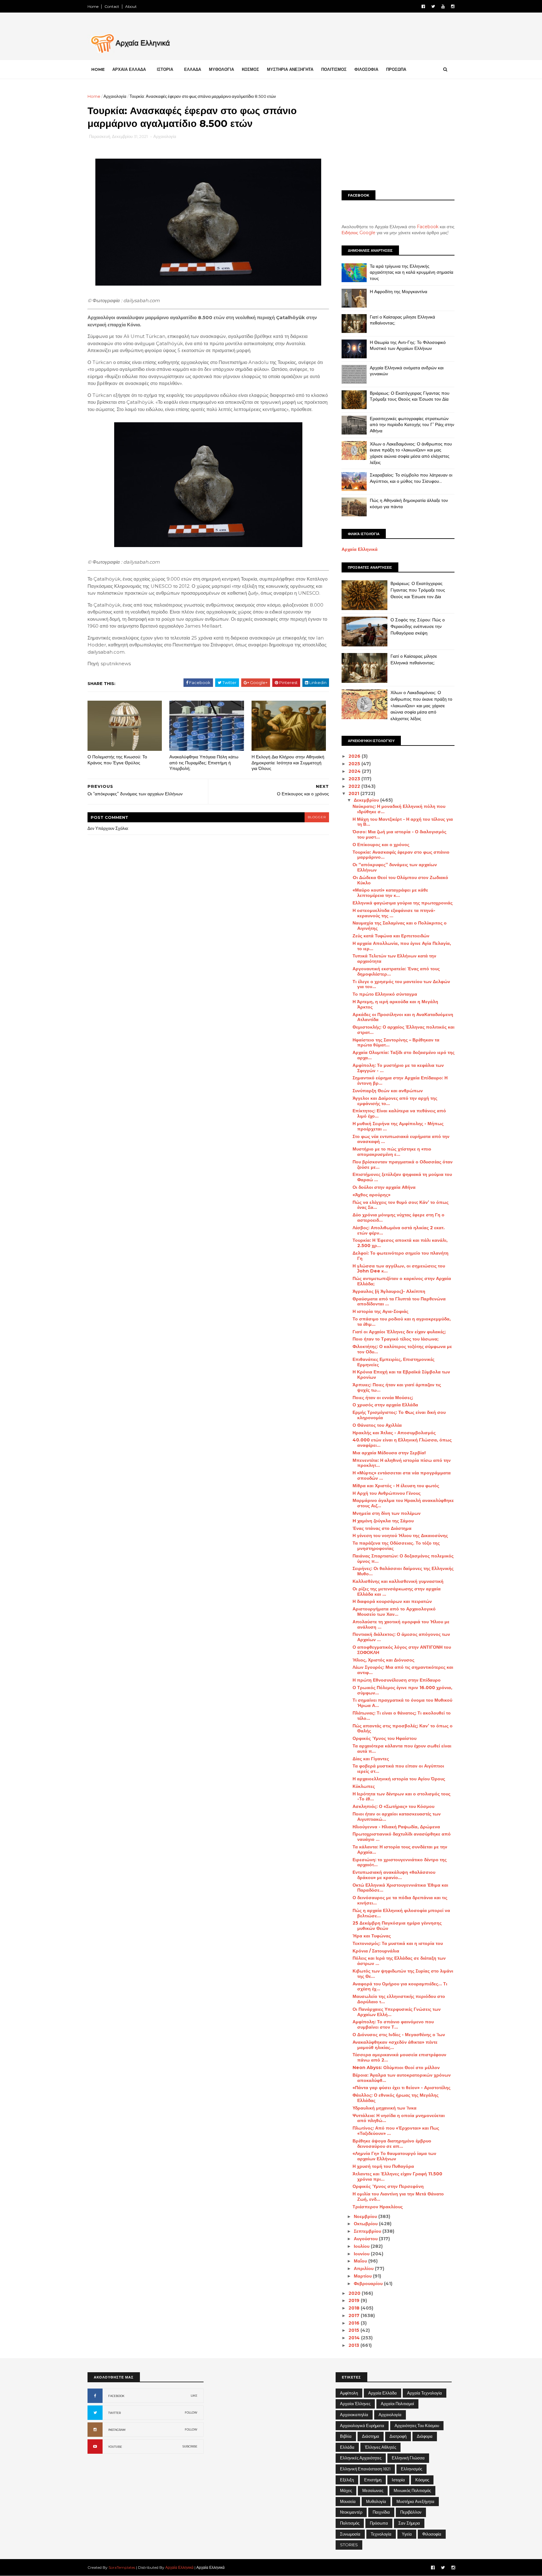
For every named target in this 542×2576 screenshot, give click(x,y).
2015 (354, 2330)
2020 (355, 2293)
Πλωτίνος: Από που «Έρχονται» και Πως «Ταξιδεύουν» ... (396, 2131)
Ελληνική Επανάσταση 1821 (365, 2469)
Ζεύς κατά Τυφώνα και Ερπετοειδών (391, 936)
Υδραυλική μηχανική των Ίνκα (385, 2108)
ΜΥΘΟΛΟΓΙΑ (221, 69)
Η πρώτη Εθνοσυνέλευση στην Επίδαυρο (397, 1680)
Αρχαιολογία (115, 96)
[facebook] (423, 6)
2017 (355, 2315)
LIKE (194, 2396)
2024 (355, 771)
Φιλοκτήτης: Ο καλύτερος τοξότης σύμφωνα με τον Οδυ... (402, 1349)
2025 (355, 764)
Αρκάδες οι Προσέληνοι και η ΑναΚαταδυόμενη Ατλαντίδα (403, 1017)
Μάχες (346, 2490)
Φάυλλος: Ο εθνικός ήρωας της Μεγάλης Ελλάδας (396, 2098)
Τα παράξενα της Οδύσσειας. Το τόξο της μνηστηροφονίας (396, 1546)
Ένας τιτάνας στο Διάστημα (382, 1528)
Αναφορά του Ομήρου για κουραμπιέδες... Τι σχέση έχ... (400, 1986)
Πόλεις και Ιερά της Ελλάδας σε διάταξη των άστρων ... (399, 1961)
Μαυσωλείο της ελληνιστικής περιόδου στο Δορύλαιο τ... (399, 1999)
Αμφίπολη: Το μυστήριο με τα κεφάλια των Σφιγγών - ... (398, 1068)
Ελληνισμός (412, 2469)
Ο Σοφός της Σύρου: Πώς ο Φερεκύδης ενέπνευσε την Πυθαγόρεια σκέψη (418, 626)
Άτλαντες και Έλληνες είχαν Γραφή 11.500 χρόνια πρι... (397, 2176)
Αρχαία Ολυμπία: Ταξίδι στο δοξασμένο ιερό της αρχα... (404, 1055)
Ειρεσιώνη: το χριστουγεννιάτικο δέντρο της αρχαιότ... (400, 1862)
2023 (355, 779)
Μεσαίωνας (373, 2490)
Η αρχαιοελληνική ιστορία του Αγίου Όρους (399, 1779)
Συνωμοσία (350, 2534)
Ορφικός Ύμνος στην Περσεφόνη (388, 2186)
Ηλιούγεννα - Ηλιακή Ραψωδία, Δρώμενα (396, 1827)
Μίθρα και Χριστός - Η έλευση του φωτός (396, 1486)
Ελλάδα (347, 2447)
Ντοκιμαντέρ (351, 2512)
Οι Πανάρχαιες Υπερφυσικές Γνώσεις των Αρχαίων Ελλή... (397, 2012)
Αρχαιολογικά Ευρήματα (362, 2426)
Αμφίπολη (349, 2393)
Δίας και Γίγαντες (371, 1759)
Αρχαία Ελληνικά (360, 549)
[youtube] (443, 6)
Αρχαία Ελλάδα (383, 2393)
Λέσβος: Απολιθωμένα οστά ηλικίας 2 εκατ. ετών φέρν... (399, 1230)
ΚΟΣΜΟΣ (250, 69)
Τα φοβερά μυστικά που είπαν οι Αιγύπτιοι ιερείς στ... (398, 1769)
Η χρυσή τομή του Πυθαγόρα (383, 2166)
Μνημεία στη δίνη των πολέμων (387, 1513)
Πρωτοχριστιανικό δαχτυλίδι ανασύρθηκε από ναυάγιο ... (402, 1837)
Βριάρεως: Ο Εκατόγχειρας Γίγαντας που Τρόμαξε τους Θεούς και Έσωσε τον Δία (410, 396)
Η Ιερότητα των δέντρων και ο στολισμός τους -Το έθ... (401, 1796)
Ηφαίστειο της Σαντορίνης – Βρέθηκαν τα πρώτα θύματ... (396, 1043)
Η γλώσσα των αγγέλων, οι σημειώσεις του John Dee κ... (399, 1269)
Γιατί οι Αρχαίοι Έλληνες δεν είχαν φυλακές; (399, 1332)
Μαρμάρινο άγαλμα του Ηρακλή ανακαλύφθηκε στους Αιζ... (403, 1503)
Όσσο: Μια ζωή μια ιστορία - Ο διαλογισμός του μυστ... (399, 834)
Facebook (428, 227)
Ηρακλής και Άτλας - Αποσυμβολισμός (394, 1433)
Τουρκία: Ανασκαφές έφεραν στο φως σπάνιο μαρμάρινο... (401, 855)
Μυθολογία (376, 2501)
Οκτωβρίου (366, 2224)
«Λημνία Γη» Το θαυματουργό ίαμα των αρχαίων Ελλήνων (394, 2156)
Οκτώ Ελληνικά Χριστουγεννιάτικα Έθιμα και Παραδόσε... (400, 1888)
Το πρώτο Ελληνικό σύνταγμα (385, 994)
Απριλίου (364, 2268)
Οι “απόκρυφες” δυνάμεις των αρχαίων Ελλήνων (395, 867)
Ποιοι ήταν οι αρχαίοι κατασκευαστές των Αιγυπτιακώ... (397, 1817)
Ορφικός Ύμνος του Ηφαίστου (385, 1738)
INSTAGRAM (117, 2430)
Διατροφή (398, 2436)
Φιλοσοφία (432, 2534)
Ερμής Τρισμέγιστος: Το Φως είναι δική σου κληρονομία (399, 1415)
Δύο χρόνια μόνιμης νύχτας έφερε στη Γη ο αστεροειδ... (399, 1217)
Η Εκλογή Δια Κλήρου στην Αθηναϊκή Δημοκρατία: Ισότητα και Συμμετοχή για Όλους (288, 763)
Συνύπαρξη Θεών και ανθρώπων (388, 1091)
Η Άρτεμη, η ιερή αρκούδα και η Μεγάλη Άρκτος (395, 1004)
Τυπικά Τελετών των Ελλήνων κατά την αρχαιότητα (394, 959)
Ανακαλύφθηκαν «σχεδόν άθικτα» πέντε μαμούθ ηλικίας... (395, 2045)
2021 (354, 793)
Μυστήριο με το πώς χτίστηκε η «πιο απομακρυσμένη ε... (392, 1152)
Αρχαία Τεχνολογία (425, 2393)
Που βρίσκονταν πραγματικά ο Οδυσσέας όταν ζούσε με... (403, 1164)
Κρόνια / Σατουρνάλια (376, 1951)
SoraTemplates (122, 2567)
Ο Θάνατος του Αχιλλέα (377, 1425)
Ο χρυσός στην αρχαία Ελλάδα (385, 1405)
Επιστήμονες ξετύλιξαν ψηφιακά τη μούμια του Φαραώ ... (402, 1177)
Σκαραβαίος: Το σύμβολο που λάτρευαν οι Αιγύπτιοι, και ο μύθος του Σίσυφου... (411, 478)
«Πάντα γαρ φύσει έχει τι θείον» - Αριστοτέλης (401, 2088)
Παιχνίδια (381, 2512)
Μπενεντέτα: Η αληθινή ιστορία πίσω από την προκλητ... (402, 1463)
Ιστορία (398, 2480)
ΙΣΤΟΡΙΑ (165, 69)
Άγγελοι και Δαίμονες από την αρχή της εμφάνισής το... (395, 1101)
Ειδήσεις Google (359, 233)
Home (93, 6)
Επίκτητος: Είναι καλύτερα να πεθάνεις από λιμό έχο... (399, 1113)
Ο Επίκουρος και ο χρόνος (381, 845)
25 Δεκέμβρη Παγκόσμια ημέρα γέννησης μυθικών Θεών (397, 1926)
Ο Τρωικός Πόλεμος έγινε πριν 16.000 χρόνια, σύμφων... (402, 1690)
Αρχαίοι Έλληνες (355, 2404)
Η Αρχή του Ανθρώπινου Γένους (387, 1493)
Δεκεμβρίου (367, 800)
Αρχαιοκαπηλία (354, 2415)
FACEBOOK (116, 2396)
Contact (112, 6)
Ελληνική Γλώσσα (408, 2458)
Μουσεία (348, 2501)
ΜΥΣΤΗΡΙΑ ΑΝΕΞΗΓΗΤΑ (290, 69)
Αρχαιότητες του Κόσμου (417, 2426)
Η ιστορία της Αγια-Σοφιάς (380, 1311)
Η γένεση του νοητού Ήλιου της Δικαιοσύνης (400, 1536)
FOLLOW (191, 2413)
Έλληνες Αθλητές (380, 2447)
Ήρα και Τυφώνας (372, 1936)
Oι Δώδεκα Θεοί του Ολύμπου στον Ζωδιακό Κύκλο (400, 880)
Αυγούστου (366, 2239)
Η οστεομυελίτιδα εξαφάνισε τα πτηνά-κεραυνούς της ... (394, 913)
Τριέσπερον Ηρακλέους (378, 2207)
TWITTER (114, 2413)
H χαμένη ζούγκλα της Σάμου (383, 1521)
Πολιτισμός (350, 2523)
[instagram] (453, 6)
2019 (355, 2300)
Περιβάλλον (411, 2512)
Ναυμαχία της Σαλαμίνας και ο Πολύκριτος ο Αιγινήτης (400, 926)
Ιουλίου (362, 2246)
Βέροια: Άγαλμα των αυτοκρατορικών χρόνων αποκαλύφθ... (402, 2078)
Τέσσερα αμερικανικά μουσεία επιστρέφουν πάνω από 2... (399, 2057)
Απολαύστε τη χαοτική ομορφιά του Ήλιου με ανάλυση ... (401, 1624)
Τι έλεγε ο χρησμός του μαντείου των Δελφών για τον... (401, 984)
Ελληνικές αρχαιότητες (361, 2458)
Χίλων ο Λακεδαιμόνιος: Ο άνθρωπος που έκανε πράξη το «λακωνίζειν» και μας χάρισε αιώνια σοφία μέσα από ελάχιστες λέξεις (411, 453)
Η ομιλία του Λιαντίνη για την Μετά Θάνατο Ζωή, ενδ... (398, 2197)
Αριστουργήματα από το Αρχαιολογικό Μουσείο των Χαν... (394, 1612)
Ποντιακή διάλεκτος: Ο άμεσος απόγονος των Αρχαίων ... (401, 1637)
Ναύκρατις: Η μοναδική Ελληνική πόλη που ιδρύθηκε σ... (399, 809)
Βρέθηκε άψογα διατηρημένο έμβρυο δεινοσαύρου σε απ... (392, 2144)
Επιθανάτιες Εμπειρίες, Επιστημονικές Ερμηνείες (393, 1362)
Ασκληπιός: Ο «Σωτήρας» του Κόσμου (393, 1806)
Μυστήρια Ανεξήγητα (415, 2501)
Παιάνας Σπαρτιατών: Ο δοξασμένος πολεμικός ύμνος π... (403, 1559)
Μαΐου (361, 2261)
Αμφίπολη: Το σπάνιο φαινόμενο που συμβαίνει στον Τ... (393, 2024)
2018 (355, 2308)
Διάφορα (425, 2436)
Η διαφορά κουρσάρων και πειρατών (392, 1601)
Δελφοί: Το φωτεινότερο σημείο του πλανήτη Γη (401, 1256)
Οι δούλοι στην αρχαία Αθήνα (384, 1187)
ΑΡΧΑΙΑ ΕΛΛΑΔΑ (129, 69)
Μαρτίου (363, 2276)
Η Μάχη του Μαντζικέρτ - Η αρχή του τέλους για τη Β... (403, 822)
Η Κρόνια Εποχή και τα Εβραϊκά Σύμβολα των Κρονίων (401, 1375)
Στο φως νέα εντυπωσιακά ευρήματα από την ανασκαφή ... (401, 1139)
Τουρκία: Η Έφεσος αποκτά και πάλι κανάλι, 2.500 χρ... (400, 1243)
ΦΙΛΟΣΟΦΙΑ (366, 69)
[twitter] (433, 6)
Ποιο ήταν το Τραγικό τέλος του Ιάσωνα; (396, 1339)
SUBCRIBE (190, 2446)
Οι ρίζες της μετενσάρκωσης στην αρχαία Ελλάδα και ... (397, 1591)
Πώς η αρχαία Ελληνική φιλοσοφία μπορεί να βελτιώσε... (401, 1913)
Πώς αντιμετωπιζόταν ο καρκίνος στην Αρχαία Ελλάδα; (402, 1281)
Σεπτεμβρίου (368, 2231)
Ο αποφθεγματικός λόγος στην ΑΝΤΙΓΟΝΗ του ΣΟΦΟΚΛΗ (402, 1650)
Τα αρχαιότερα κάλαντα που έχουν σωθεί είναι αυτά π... (402, 1749)
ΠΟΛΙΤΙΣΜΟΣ (334, 69)
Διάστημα (371, 2436)
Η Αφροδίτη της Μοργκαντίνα (399, 292)
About (131, 6)
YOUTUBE (115, 2447)
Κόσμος (422, 2480)
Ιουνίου (362, 2254)
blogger (317, 817)
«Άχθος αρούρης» (372, 1195)
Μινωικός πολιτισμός (412, 2490)
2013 (354, 2345)
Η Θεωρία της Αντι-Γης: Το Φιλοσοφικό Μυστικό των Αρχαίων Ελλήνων (408, 345)
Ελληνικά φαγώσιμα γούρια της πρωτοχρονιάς (403, 903)
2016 (355, 2323)
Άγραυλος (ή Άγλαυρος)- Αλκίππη (389, 1291)
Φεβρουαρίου (369, 2284)
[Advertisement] (398, 137)
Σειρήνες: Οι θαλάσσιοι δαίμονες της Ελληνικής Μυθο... (403, 1571)
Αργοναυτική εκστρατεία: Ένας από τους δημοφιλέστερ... (396, 971)
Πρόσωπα (379, 2523)
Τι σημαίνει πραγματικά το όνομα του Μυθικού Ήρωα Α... (402, 1703)
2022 (355, 786)
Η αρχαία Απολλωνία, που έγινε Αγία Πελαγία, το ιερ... (402, 946)
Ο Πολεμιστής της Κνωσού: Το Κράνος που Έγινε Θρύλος (117, 760)
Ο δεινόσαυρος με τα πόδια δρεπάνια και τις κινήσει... (400, 1900)
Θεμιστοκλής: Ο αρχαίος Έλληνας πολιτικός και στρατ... (404, 1030)
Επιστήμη (373, 2480)
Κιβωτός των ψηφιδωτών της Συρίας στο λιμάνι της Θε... (403, 1974)
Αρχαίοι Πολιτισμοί (397, 2404)
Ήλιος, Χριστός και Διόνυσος (383, 1660)
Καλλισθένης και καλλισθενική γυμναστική (398, 1581)
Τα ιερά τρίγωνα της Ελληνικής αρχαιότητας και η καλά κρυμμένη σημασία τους (412, 272)
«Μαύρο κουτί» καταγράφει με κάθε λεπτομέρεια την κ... (390, 893)
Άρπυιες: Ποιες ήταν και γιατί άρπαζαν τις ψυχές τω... (397, 1387)
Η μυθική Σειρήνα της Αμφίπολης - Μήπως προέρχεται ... (398, 1126)
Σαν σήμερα (409, 2523)
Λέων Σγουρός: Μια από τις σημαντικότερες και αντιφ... (403, 1670)
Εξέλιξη (347, 2480)
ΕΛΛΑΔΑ (193, 69)
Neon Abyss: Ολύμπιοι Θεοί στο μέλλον (396, 2068)
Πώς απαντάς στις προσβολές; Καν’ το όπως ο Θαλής (403, 1728)
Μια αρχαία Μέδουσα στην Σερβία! (389, 1453)
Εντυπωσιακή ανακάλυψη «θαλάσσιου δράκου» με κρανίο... (394, 1875)
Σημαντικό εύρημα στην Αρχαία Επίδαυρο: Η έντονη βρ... (400, 1080)
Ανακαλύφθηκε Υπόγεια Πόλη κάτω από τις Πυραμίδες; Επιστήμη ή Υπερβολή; (204, 763)
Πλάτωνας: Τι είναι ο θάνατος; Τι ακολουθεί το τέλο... (402, 1716)
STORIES (349, 2545)
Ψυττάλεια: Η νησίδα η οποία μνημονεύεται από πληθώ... (399, 2118)
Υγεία (407, 2534)
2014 (355, 2338)
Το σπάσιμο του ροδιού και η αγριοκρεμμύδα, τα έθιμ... (402, 1322)
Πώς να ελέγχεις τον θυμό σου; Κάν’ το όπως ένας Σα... (401, 1205)
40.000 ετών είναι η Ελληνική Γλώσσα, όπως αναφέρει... (402, 1443)
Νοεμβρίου (366, 2216)
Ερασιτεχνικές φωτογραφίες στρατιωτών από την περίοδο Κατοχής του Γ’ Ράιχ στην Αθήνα (412, 425)
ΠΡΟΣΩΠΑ (396, 69)
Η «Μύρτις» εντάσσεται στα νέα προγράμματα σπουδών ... (402, 1475)
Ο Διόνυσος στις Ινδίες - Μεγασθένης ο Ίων (399, 2035)
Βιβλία (346, 2436)
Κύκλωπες (364, 1786)
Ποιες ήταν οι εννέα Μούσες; (383, 1398)
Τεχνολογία (381, 2534)
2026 (355, 756)
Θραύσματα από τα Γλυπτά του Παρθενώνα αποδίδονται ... (399, 1301)
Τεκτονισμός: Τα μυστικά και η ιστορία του (398, 1943)
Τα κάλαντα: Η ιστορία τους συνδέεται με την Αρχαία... (400, 1849)
